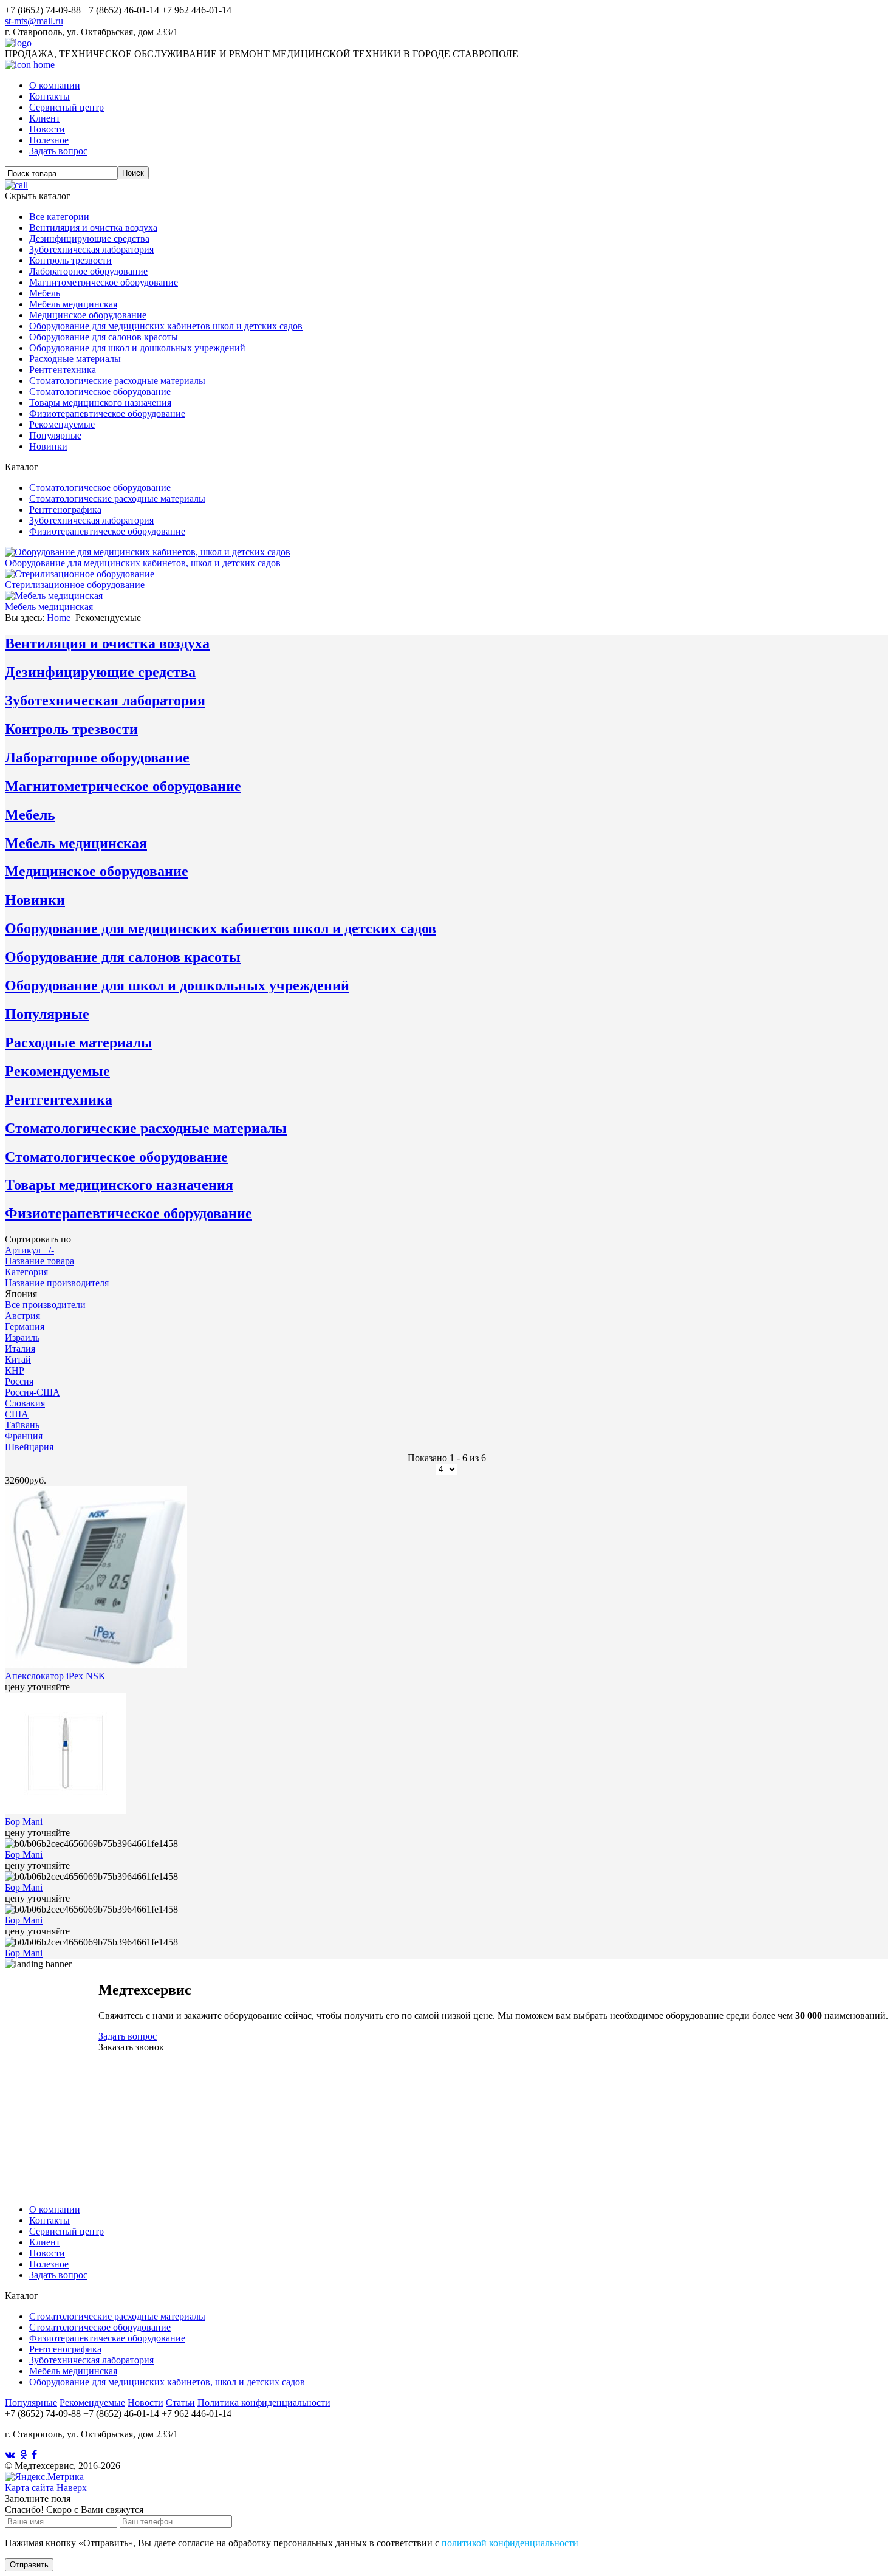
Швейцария (29, 1447)
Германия (25, 1327)
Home (59, 618)
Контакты (50, 96)
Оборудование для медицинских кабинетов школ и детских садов (166, 326)
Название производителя (57, 1283)
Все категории (59, 217)
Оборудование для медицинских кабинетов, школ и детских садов (167, 2382)
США (17, 1414)
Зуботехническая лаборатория (91, 249)
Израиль (22, 1338)
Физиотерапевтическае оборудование (107, 2338)
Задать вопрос (58, 151)
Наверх (72, 2488)
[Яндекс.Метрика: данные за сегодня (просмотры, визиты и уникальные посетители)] (44, 2477)
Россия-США (33, 1392)
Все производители (45, 1305)
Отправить (29, 2565)
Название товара (39, 1261)
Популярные (55, 435)
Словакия (25, 1403)
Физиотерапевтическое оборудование (107, 413)
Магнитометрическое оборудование (104, 282)
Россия (19, 1381)
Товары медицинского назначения (100, 402)
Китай (18, 1359)
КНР (15, 1370)
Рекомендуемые (62, 424)
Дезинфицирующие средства (89, 238)
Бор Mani (24, 1822)
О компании (55, 85)
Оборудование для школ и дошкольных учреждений (137, 348)
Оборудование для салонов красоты (104, 337)
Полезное (49, 140)
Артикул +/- (29, 1250)
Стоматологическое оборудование (100, 392)
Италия (20, 1348)
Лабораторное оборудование (88, 271)
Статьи (180, 2403)
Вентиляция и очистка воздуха (93, 228)
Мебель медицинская (73, 304)
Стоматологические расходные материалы (117, 381)
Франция (24, 1436)
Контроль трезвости (70, 260)
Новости (47, 129)
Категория (26, 1272)
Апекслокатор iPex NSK (55, 1676)
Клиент (45, 118)
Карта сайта (29, 2488)
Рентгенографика (65, 509)
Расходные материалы (75, 359)
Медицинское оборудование (88, 315)
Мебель (45, 293)
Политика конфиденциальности (264, 2403)
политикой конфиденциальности (510, 2543)
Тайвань (22, 1425)
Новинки (48, 446)
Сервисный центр (67, 107)
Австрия (22, 1316)
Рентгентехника (63, 370)
